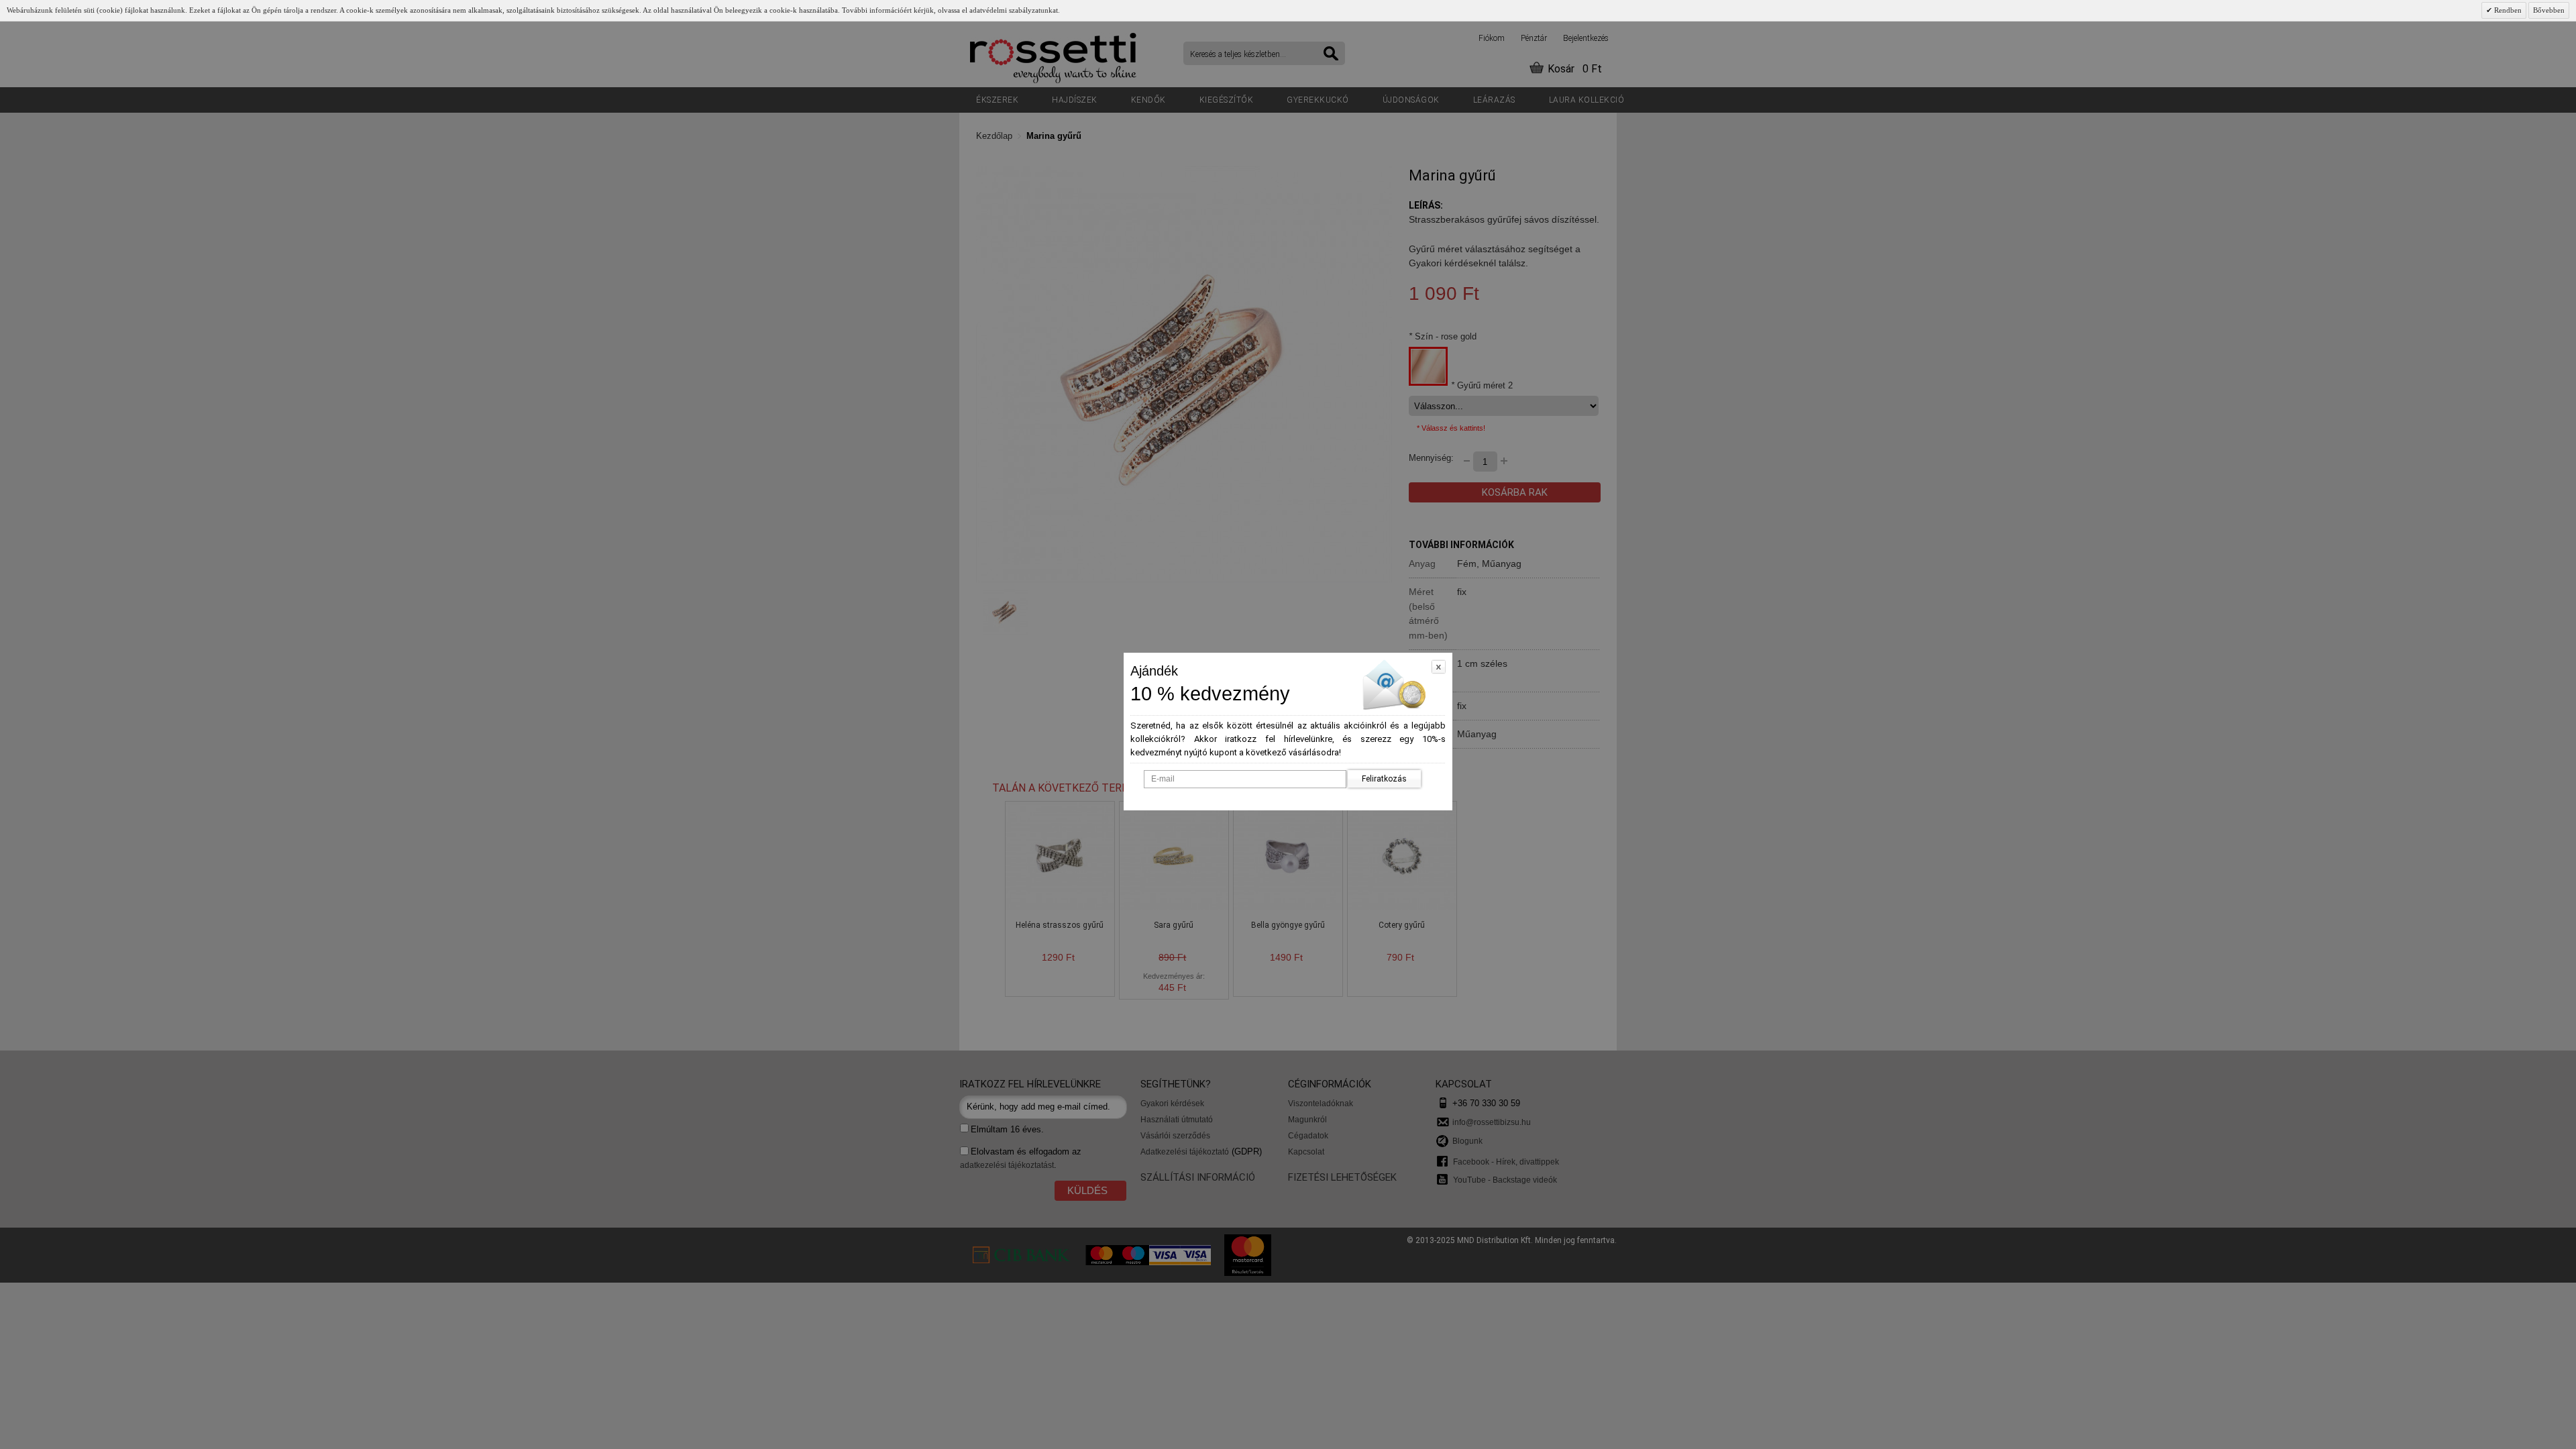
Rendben (2507, 10)
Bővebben (2549, 10)
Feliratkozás (1384, 779)
